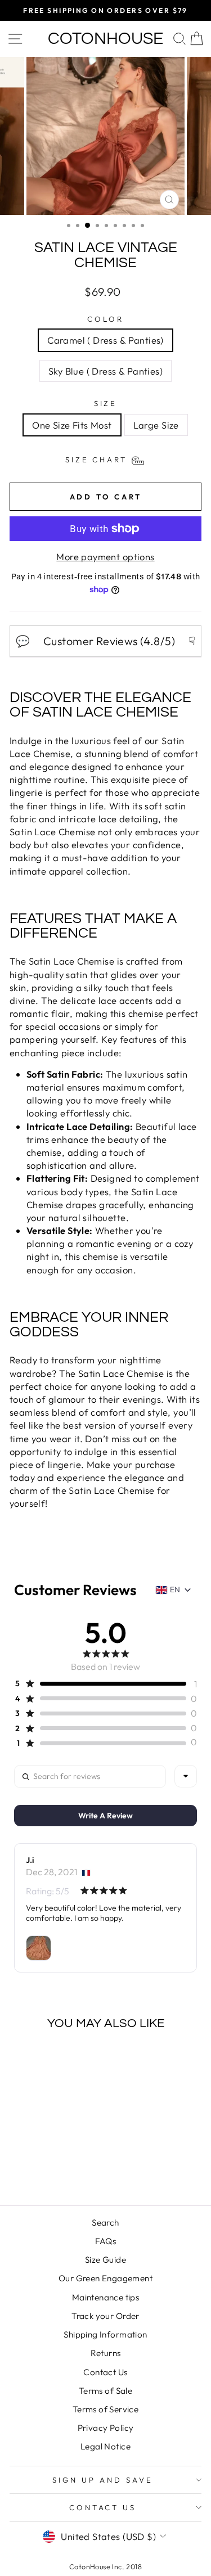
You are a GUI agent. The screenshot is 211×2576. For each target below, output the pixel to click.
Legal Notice (105, 2446)
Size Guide (105, 2260)
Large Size (156, 425)
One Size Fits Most (72, 425)
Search (105, 2223)
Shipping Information (105, 2334)
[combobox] (186, 1776)
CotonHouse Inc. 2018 (105, 2566)
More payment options (105, 557)
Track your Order (105, 2316)
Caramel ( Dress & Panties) (105, 340)
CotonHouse (105, 39)
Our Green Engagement (105, 2278)
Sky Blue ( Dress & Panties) (105, 371)
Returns (106, 2353)
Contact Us (105, 2372)
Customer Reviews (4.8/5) (105, 641)
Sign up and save (103, 2480)
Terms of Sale (105, 2391)
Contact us (103, 2507)
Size (106, 403)
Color (105, 319)
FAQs (106, 2241)
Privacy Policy (106, 2428)
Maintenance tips (106, 2297)
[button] (100, 1683)
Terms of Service (106, 2409)
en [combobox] (175, 1589)
